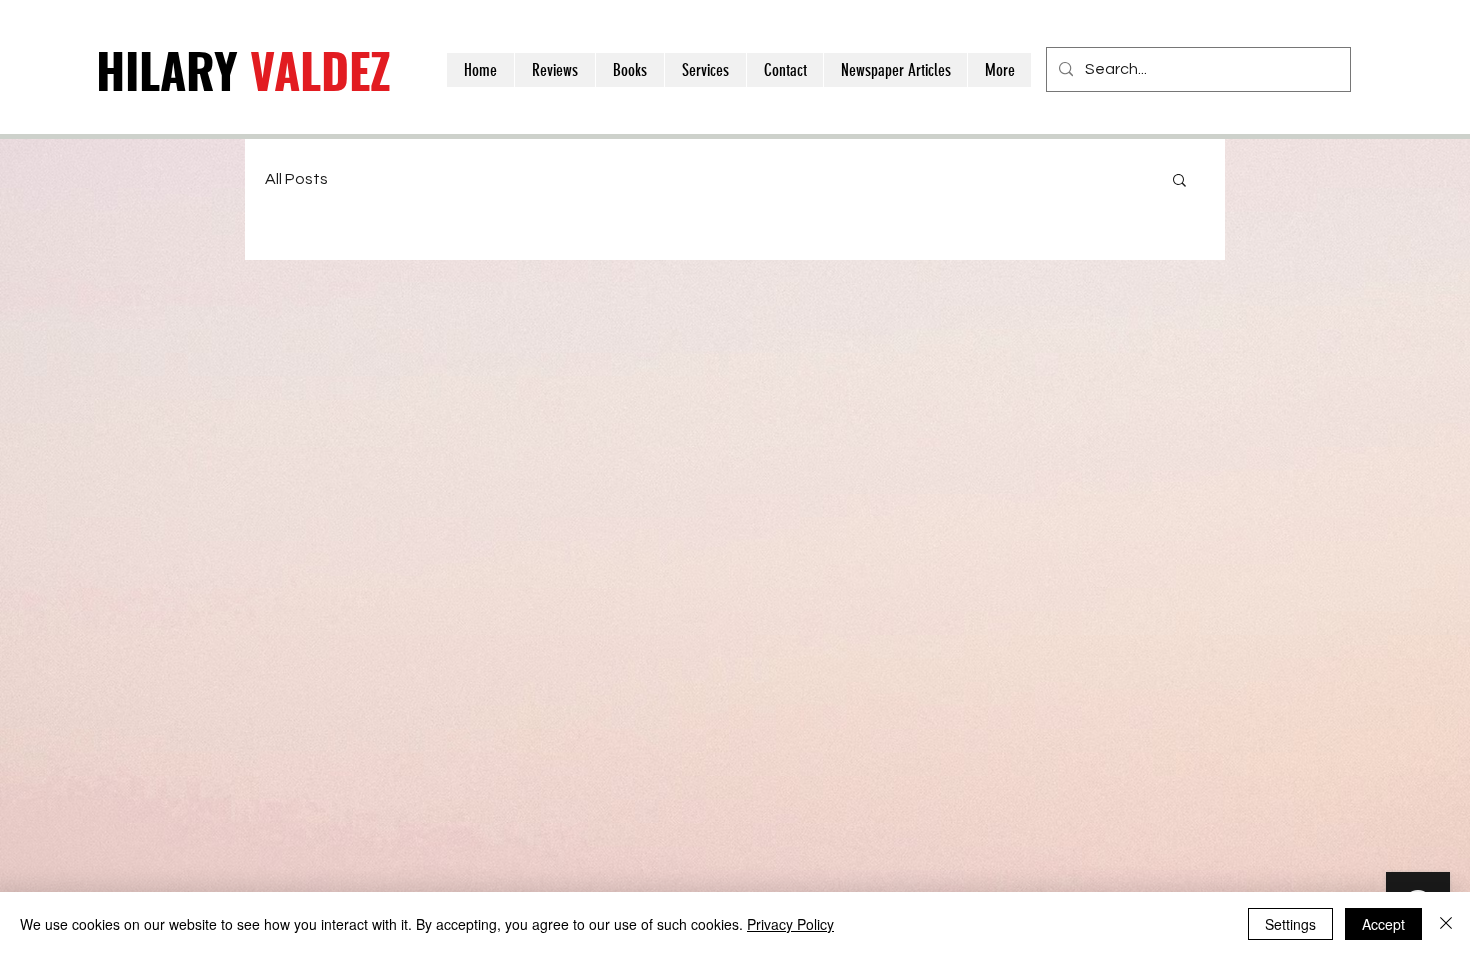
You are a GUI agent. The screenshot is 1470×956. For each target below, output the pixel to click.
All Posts (296, 179)
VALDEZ (243, 69)
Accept (1383, 924)
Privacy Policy (790, 924)
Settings (1290, 924)
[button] (1179, 181)
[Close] (1446, 924)
